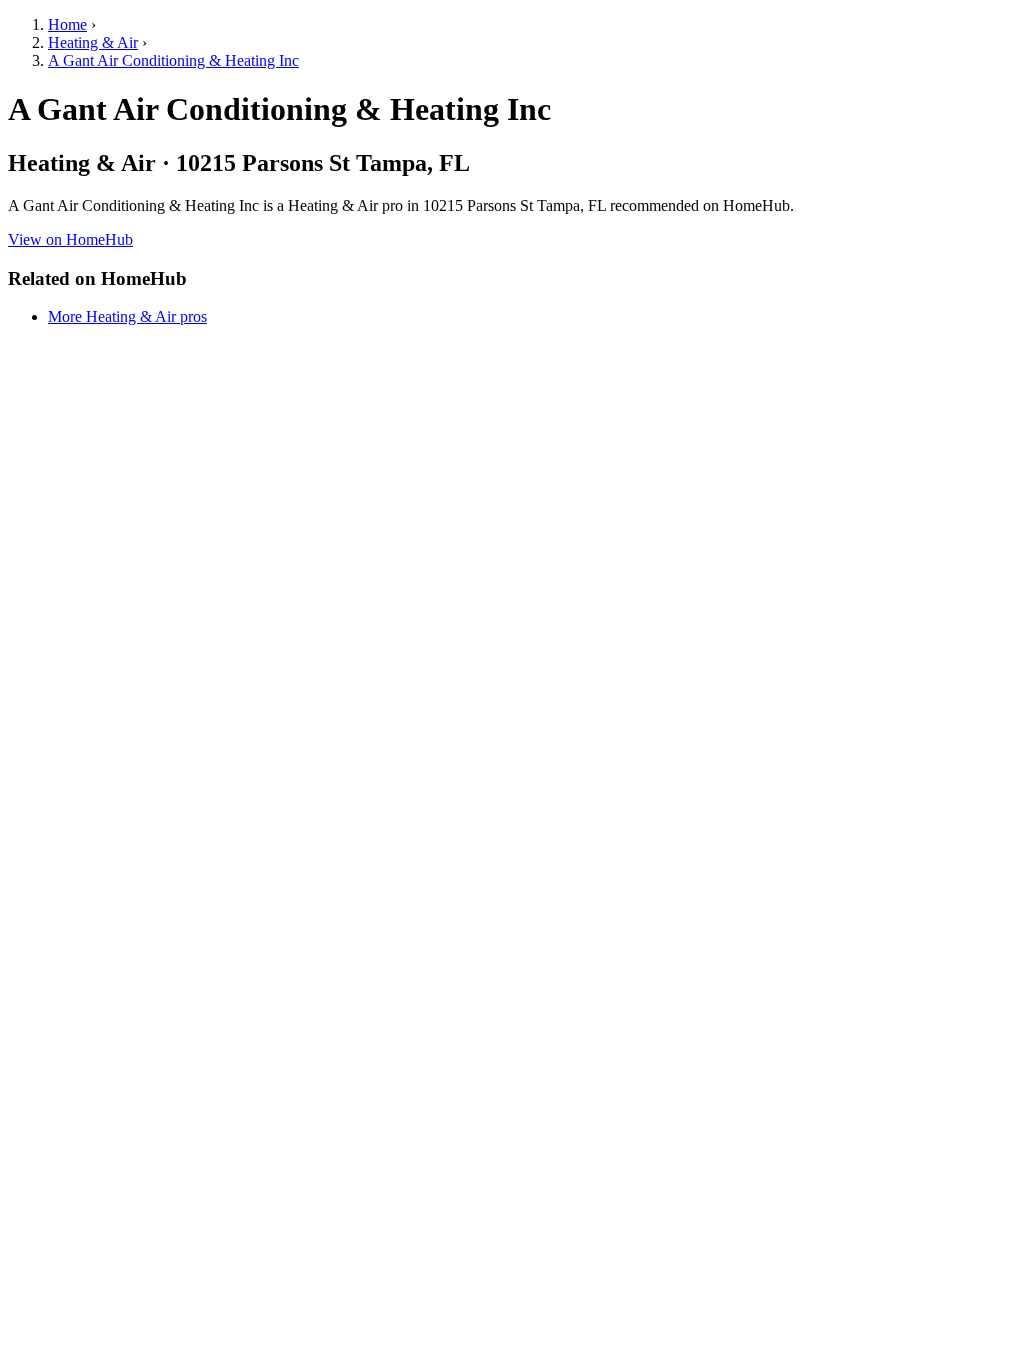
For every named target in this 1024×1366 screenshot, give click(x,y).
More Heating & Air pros (127, 316)
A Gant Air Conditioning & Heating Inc (173, 60)
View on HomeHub (70, 239)
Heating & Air (93, 42)
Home (67, 24)
